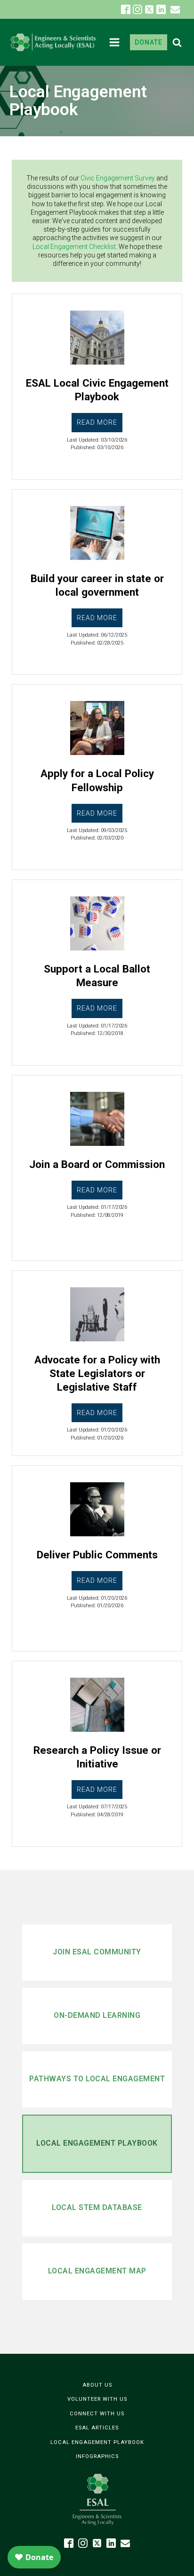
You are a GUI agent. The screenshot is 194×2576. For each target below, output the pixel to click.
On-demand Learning (97, 2015)
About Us (97, 2385)
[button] (175, 9)
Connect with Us (97, 2414)
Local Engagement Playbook (97, 2143)
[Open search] (177, 42)
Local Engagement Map (97, 2271)
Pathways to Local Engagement (97, 2079)
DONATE (149, 42)
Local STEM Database (97, 2207)
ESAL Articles (97, 2428)
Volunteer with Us (97, 2399)
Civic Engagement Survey (118, 178)
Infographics (97, 2456)
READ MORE (97, 422)
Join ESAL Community (97, 1952)
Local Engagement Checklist (74, 247)
